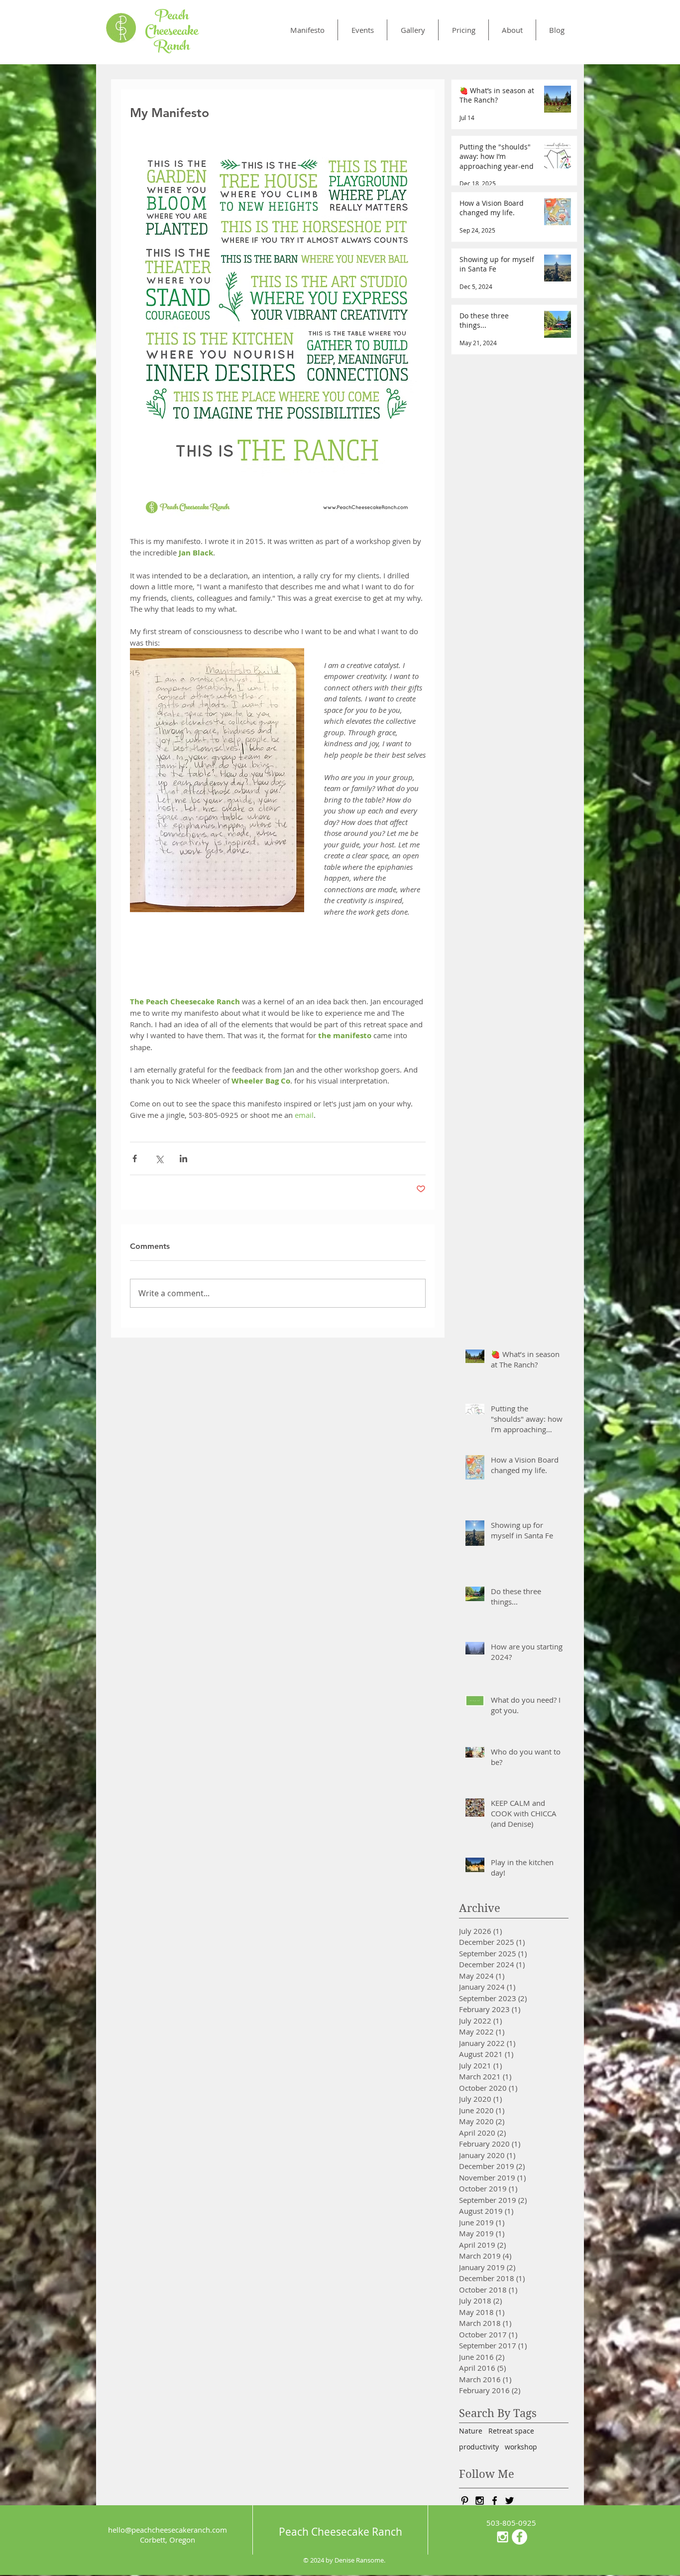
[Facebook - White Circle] (519, 2537)
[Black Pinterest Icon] (465, 2501)
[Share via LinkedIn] (183, 1158)
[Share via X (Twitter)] (159, 1158)
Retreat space (511, 2431)
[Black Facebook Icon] (495, 2501)
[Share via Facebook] (135, 1158)
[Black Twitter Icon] (510, 2501)
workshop (521, 2447)
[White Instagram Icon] (503, 2537)
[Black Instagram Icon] (480, 2501)
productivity (479, 2447)
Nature (471, 2431)
